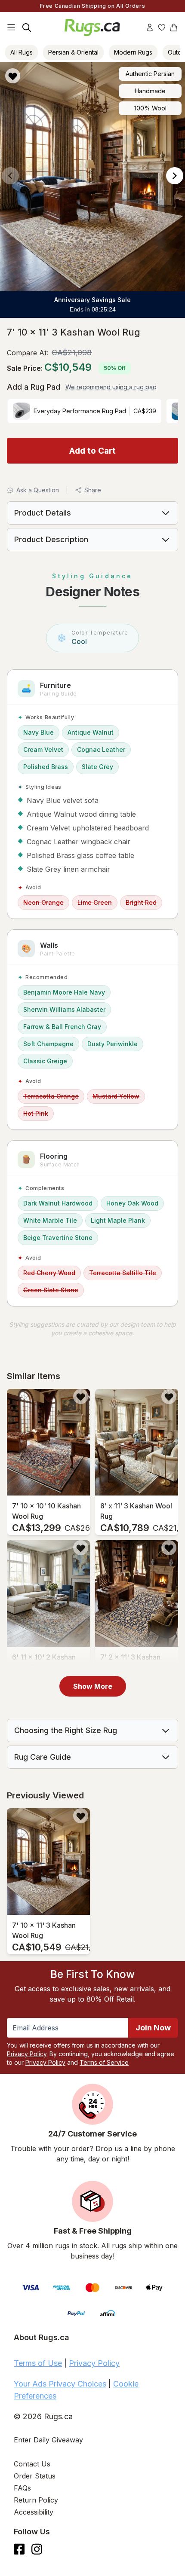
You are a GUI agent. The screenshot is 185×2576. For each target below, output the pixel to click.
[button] (90, 76)
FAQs (22, 2488)
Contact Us (32, 2464)
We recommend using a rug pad (111, 387)
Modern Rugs (133, 52)
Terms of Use (38, 2363)
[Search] (27, 27)
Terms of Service (104, 2062)
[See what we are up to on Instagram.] (37, 2549)
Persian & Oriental (73, 52)
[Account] (150, 27)
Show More (93, 1686)
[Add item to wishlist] (81, 1396)
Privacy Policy (27, 2054)
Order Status (35, 2476)
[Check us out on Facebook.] (19, 2549)
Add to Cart (92, 451)
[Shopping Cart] (174, 27)
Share (93, 490)
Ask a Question (38, 490)
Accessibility (34, 2512)
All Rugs (22, 52)
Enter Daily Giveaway (48, 2440)
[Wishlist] (162, 27)
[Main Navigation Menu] (11, 27)
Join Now (153, 2028)
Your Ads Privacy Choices (60, 2384)
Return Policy (36, 2500)
